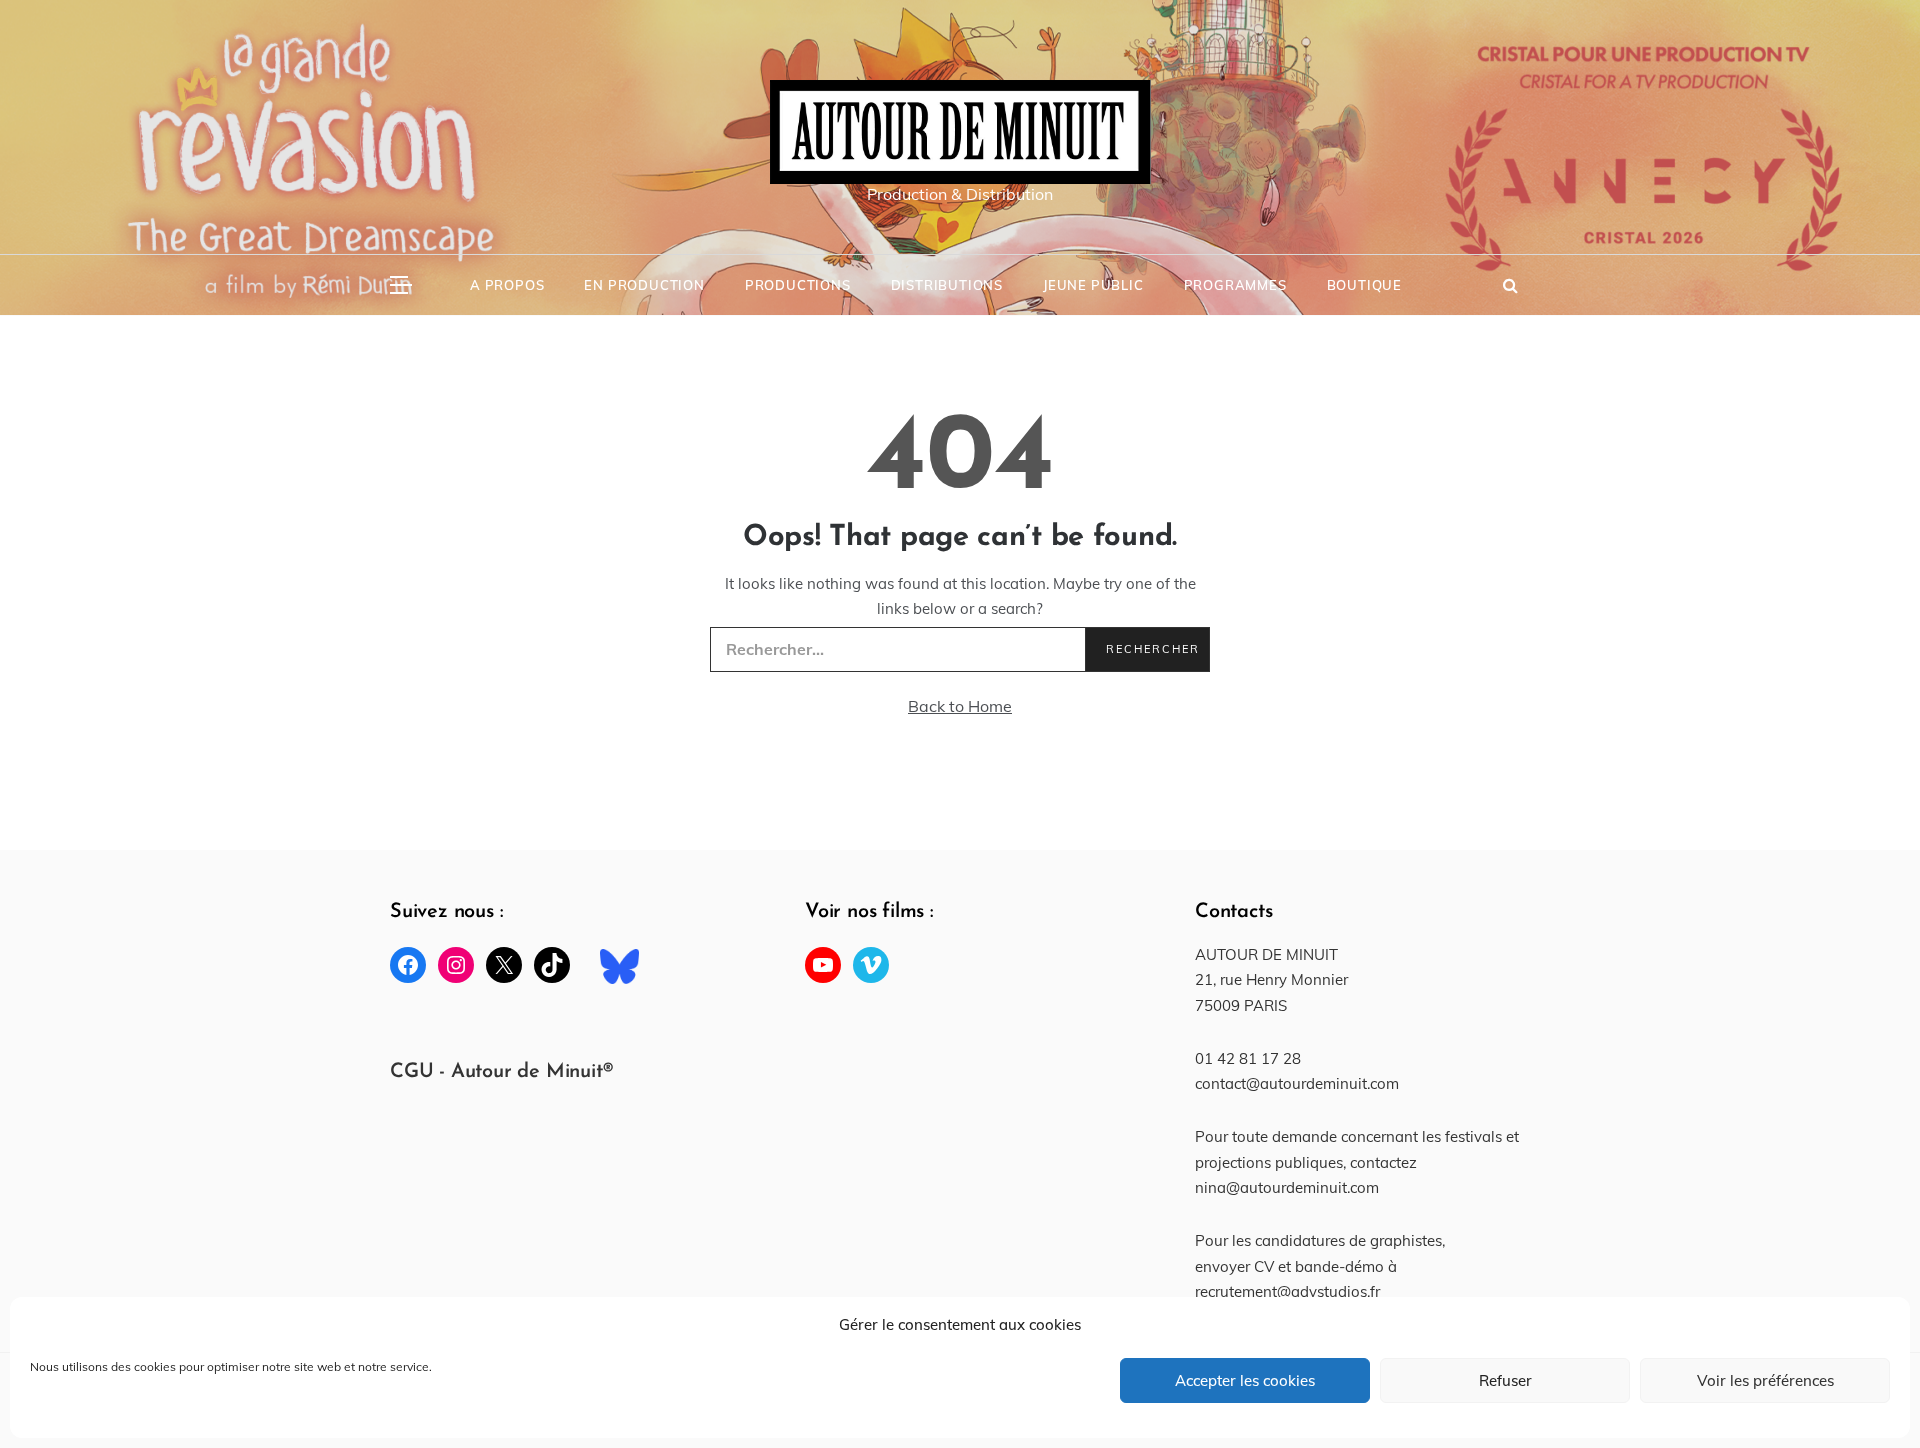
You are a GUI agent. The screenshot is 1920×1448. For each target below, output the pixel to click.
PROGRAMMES (1235, 285)
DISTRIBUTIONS (947, 285)
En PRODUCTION (644, 285)
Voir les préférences (1765, 1380)
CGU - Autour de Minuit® (501, 1072)
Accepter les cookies (1245, 1380)
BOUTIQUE (1364, 285)
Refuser (1505, 1380)
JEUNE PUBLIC (1093, 285)
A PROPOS (507, 285)
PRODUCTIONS (798, 285)
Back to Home (960, 706)
